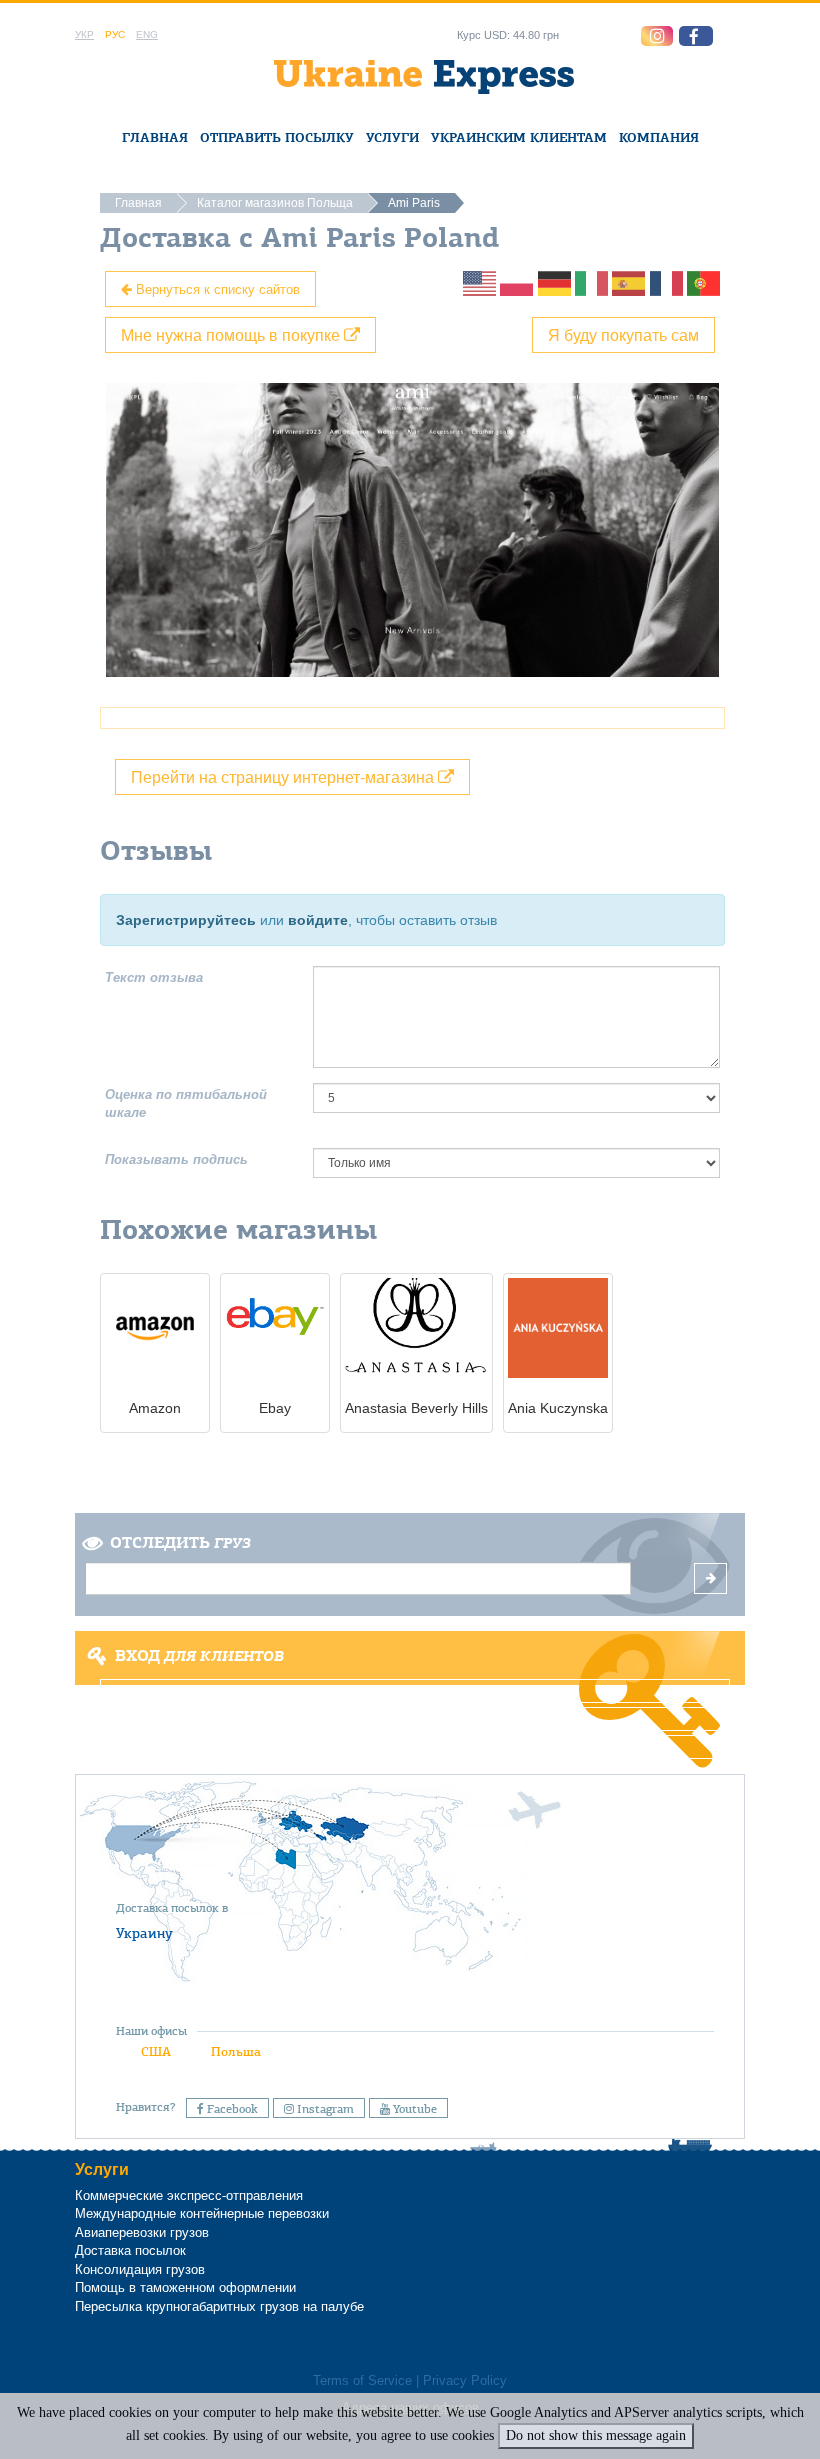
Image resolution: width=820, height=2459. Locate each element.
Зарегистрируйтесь (186, 920)
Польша (236, 2051)
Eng (147, 34)
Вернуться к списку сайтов (216, 288)
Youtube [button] (413, 2109)
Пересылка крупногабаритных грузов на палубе (219, 2306)
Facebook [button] (231, 2109)
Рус (115, 34)
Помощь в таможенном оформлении (185, 2287)
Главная (155, 137)
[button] (696, 36)
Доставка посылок (130, 2250)
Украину (144, 1933)
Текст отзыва (154, 977)
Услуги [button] (392, 137)
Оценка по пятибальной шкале (186, 1104)
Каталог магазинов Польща (275, 203)
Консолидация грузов (140, 2269)
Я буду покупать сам (623, 334)
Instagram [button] (324, 2109)
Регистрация (408, 1719)
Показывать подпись (176, 1159)
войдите (318, 920)
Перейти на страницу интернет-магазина (284, 776)
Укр (84, 34)
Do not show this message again (596, 2435)
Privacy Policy (465, 2381)
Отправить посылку (277, 137)
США (156, 2051)
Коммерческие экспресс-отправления (189, 2195)
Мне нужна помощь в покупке (232, 334)
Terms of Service (362, 2381)
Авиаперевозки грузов (142, 2232)
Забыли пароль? (410, 1747)
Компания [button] (659, 137)
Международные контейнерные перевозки (202, 2213)
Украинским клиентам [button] (519, 137)
